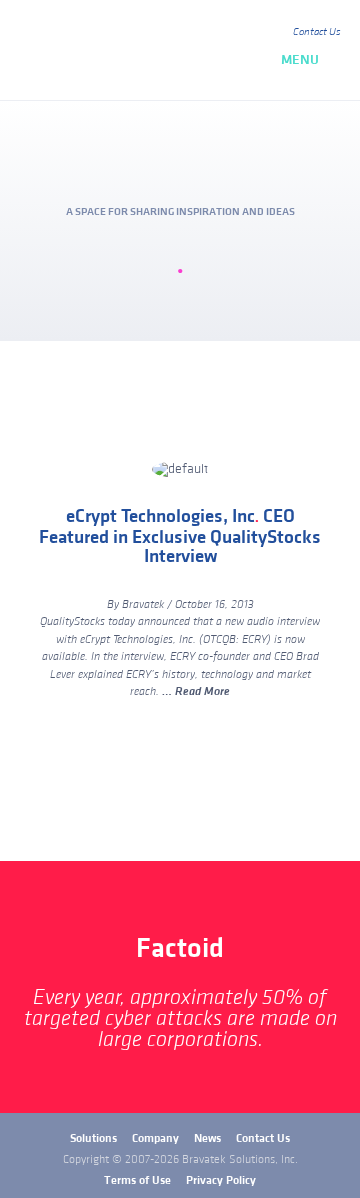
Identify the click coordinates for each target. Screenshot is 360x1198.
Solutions (93, 1138)
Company (155, 1138)
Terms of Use (137, 1180)
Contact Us (316, 32)
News (207, 1138)
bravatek (107, 50)
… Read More (196, 691)
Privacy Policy (221, 1180)
